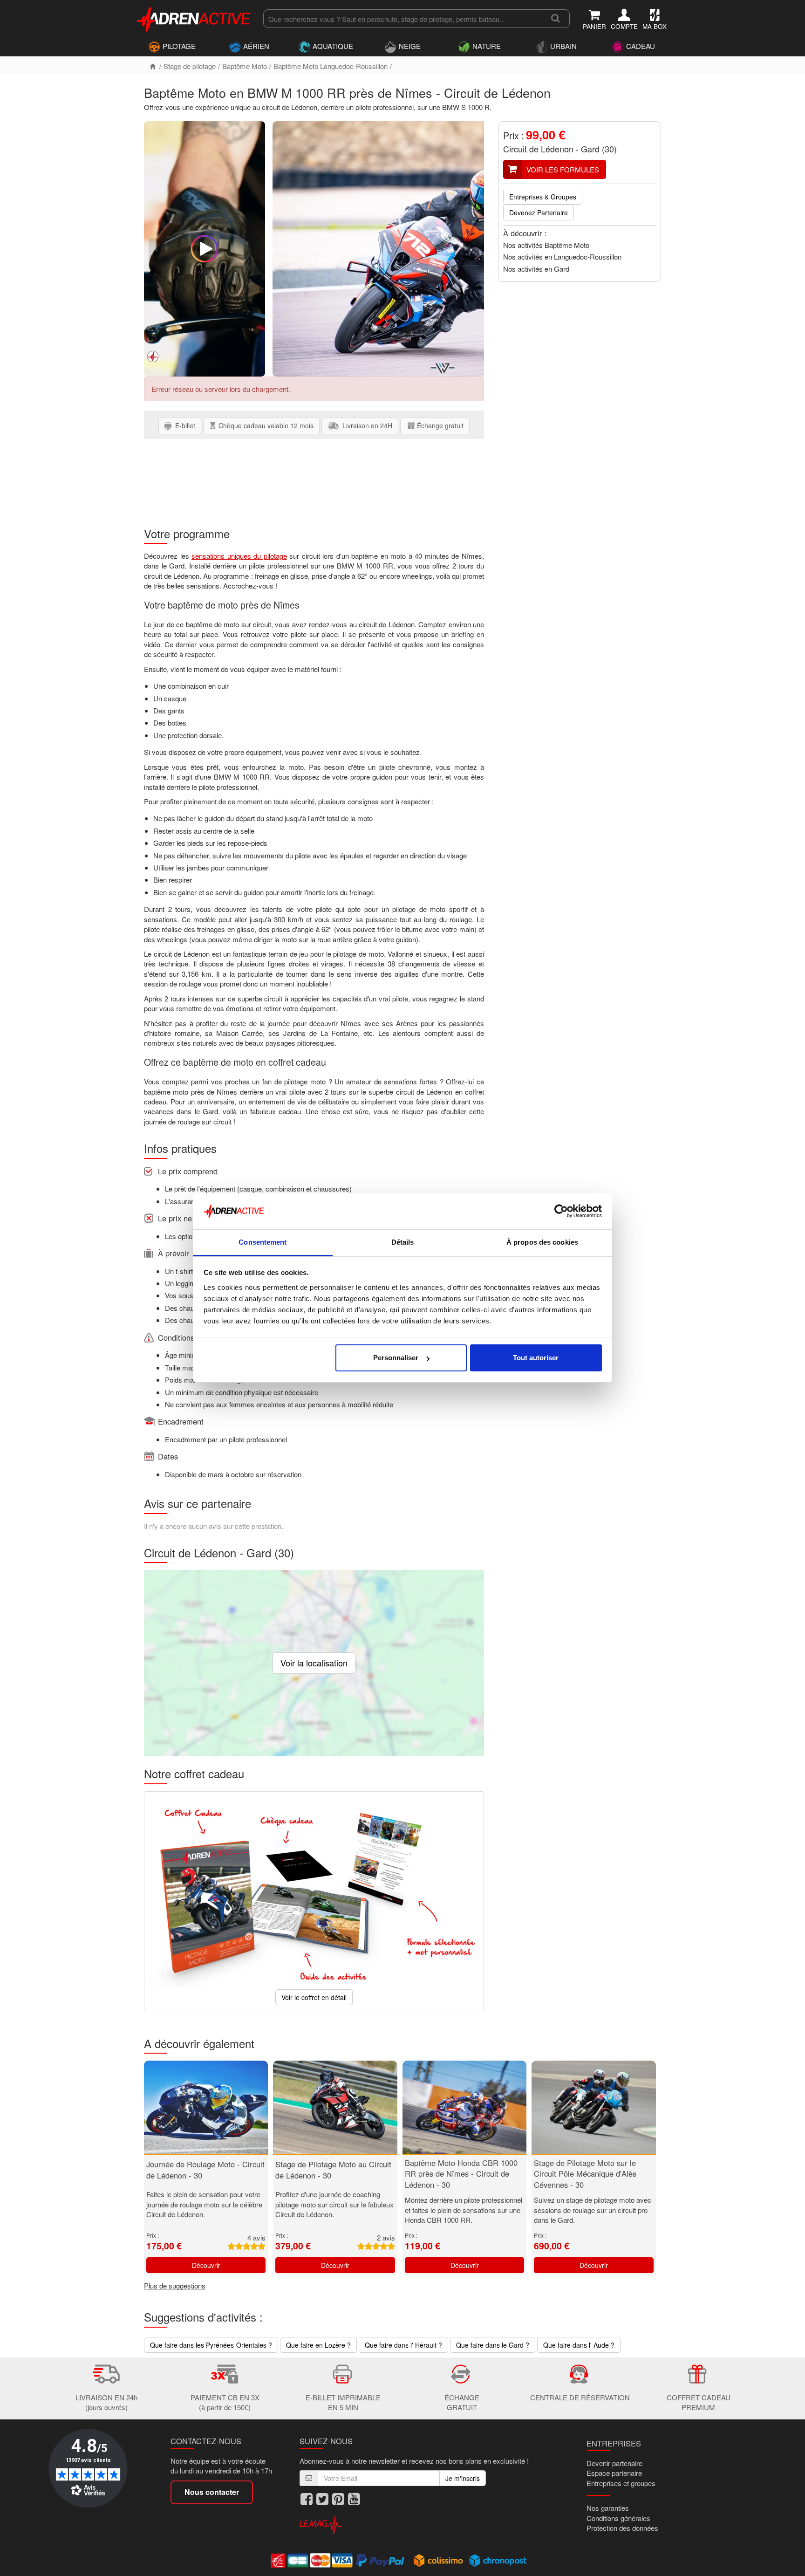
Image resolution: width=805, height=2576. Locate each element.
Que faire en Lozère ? (318, 2345)
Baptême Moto (245, 66)
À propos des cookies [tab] (542, 1242)
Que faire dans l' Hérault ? (403, 2345)
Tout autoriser (536, 1358)
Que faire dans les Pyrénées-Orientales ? (211, 2345)
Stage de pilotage (190, 66)
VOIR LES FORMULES (563, 169)
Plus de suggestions (175, 2285)
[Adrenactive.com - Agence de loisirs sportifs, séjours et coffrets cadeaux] (194, 18)
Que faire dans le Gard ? (493, 2345)
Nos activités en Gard (536, 269)
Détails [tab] (403, 1242)
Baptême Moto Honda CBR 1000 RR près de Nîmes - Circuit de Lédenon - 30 (461, 2174)
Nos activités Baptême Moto (546, 245)
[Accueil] (153, 66)
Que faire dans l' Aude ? (579, 2345)
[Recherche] (556, 19)
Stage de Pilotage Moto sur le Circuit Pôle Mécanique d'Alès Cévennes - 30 (585, 2174)
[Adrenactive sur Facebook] (307, 2499)
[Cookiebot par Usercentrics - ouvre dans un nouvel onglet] (561, 1212)
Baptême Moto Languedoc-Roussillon (331, 66)
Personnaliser (396, 1358)
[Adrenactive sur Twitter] (322, 2499)
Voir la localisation (314, 1663)
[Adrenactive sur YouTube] (354, 2499)
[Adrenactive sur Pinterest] (338, 2499)
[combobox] (402, 19)
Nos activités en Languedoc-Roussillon (562, 257)
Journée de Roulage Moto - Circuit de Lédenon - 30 (205, 2170)
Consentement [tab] (263, 1242)
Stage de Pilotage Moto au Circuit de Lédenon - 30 (333, 2170)
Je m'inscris (463, 2478)
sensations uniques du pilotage (239, 556)
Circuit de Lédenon (538, 149)
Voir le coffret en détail (314, 1997)
